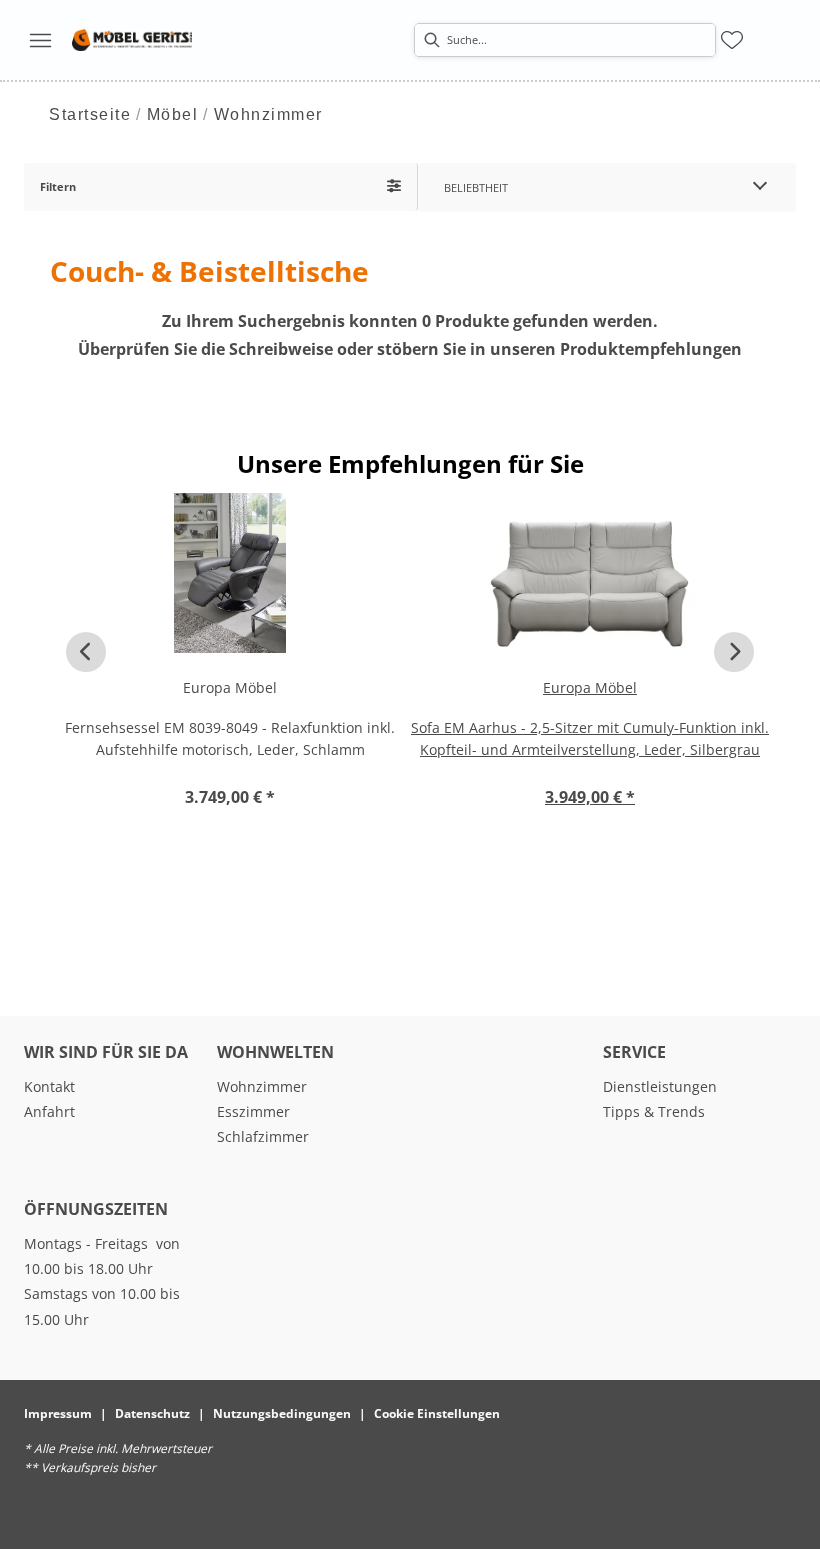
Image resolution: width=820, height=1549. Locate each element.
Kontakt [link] (49, 1086)
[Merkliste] (732, 40)
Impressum (58, 1413)
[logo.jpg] (132, 40)
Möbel (173, 114)
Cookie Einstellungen (437, 1413)
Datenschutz (152, 1413)
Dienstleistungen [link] (660, 1086)
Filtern (58, 186)
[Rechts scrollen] (734, 652)
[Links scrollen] (86, 652)
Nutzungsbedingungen (282, 1413)
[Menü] (40, 40)
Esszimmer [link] (253, 1111)
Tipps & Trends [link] (654, 1111)
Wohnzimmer (268, 114)
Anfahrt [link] (49, 1111)
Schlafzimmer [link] (263, 1136)
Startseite (90, 114)
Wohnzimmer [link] (262, 1086)
